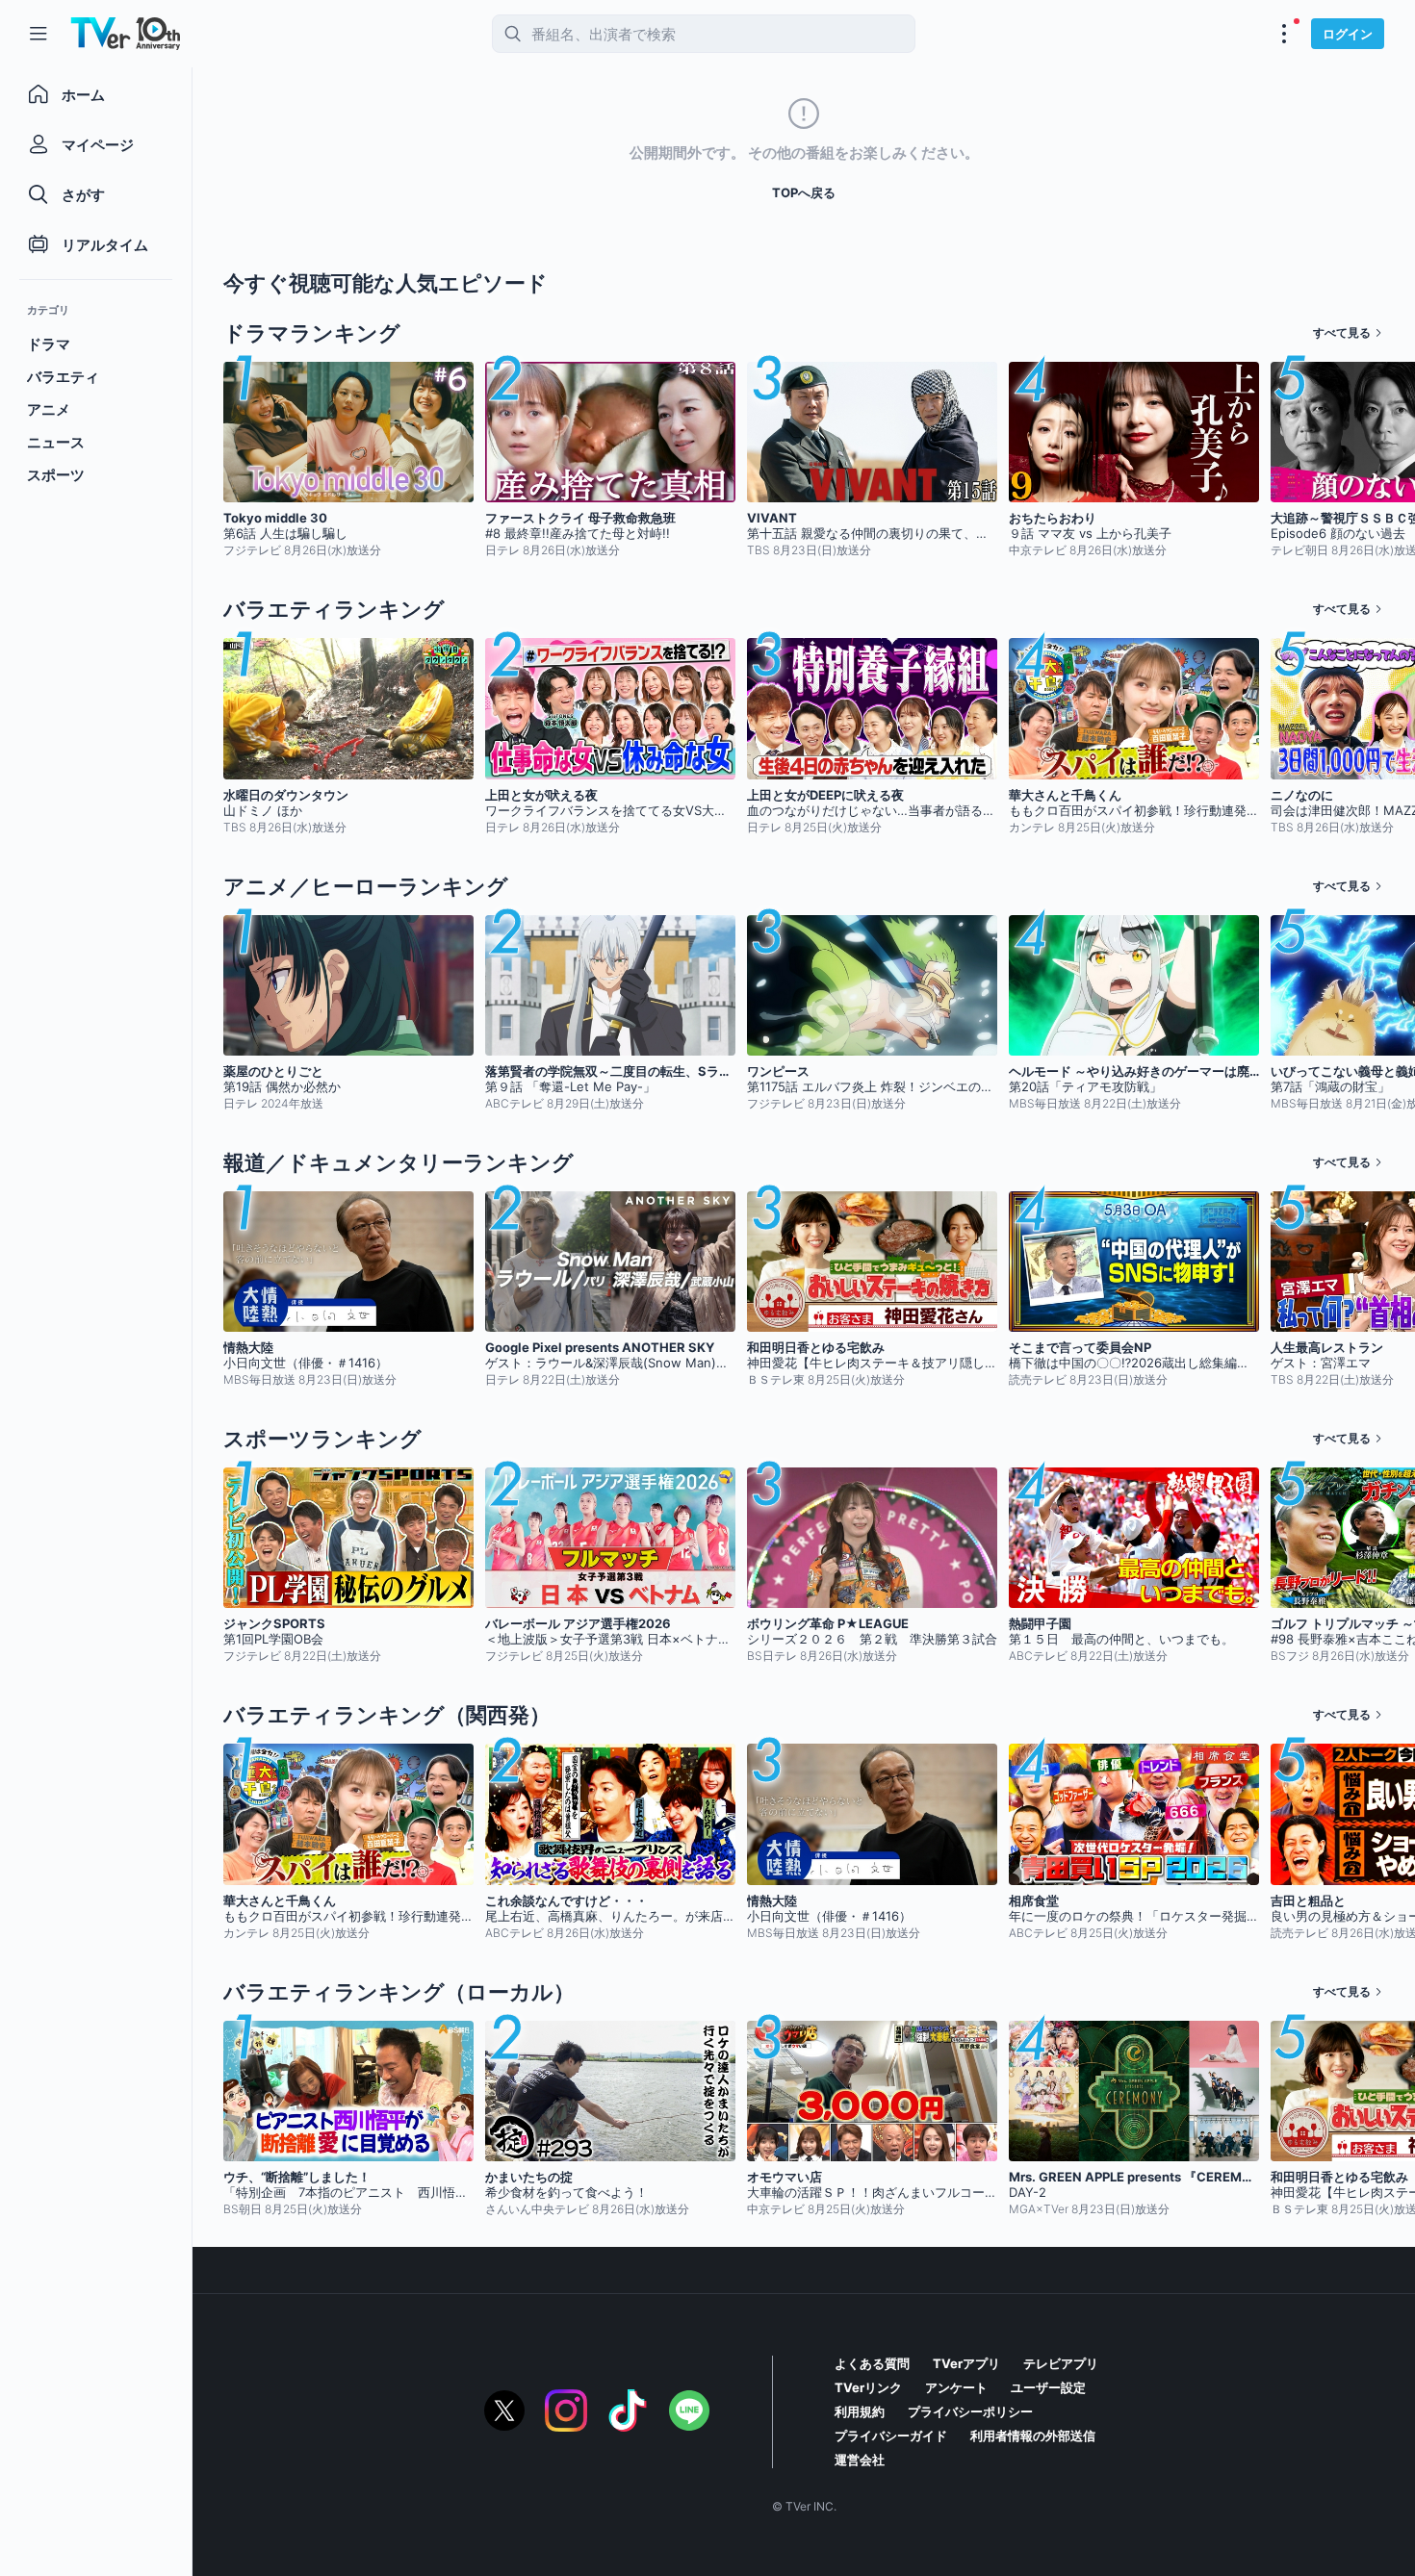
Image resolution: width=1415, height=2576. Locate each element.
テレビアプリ (1061, 2363)
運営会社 (860, 2460)
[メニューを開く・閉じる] (1284, 34)
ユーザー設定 (1048, 2387)
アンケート (956, 2387)
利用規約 (860, 2411)
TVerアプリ (966, 2363)
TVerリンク (868, 2387)
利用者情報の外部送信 (1033, 2436)
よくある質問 (872, 2363)
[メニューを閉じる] (39, 34)
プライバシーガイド (891, 2436)
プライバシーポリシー (970, 2411)
